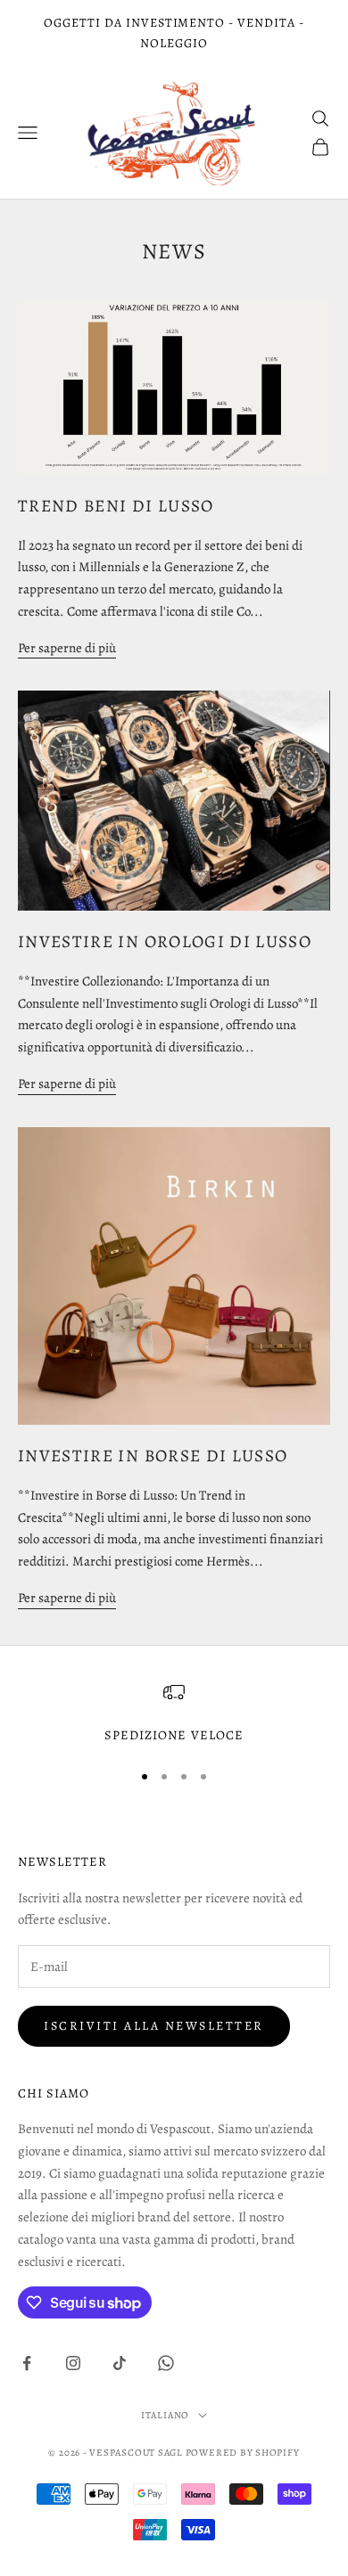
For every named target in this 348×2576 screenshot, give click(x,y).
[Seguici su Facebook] (27, 2363)
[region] (174, 1713)
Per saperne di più (67, 648)
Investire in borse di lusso (153, 1456)
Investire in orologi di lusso (165, 941)
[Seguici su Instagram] (73, 2363)
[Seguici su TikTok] (120, 2363)
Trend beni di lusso (116, 506)
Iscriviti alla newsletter (154, 2026)
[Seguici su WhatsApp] (166, 2363)
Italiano (165, 2415)
